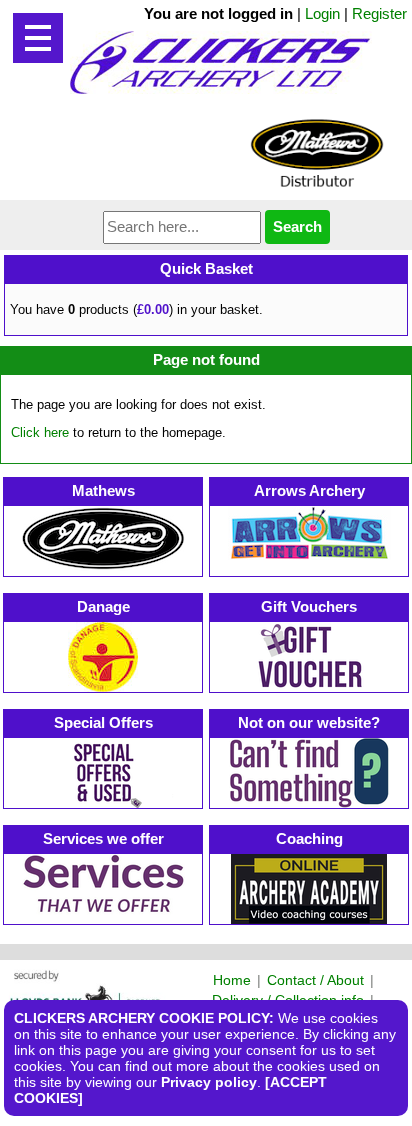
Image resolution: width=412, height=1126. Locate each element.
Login (322, 13)
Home (232, 980)
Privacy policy (209, 1082)
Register (379, 13)
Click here (40, 432)
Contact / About (315, 980)
